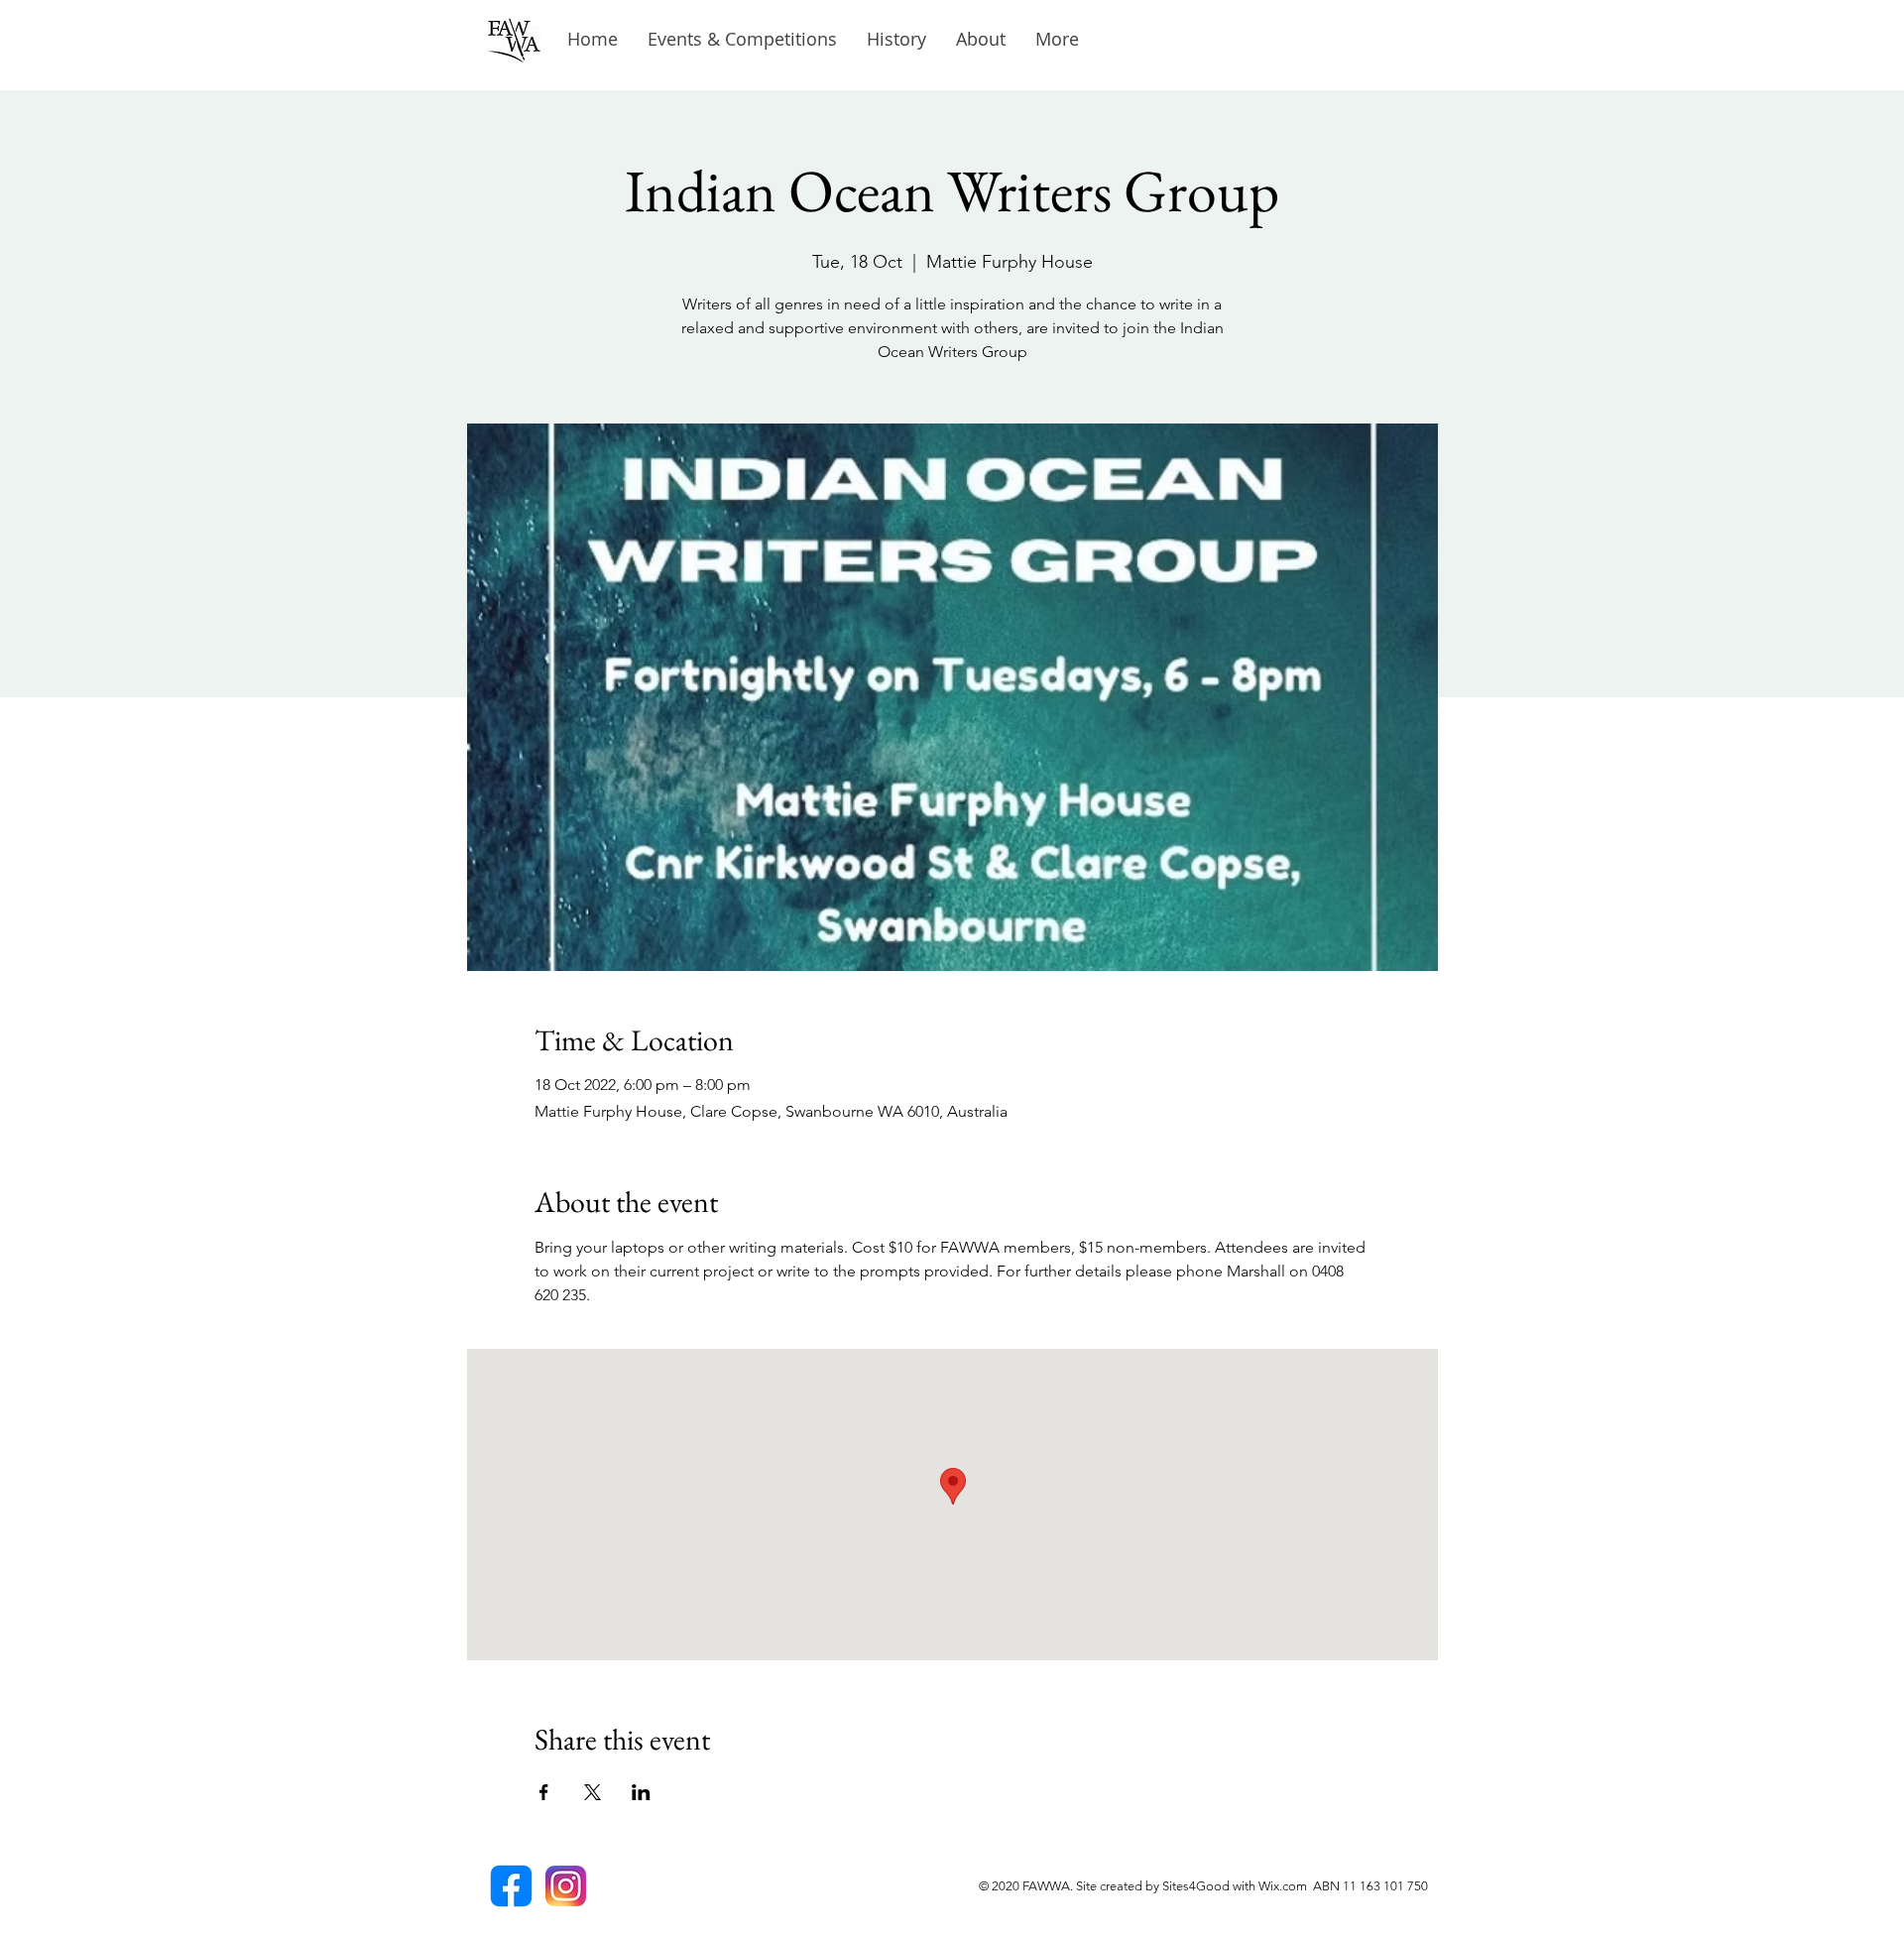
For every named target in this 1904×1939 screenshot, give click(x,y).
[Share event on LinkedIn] (641, 1792)
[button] (896, 39)
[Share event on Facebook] (544, 1792)
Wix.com (1286, 1886)
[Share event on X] (593, 1792)
